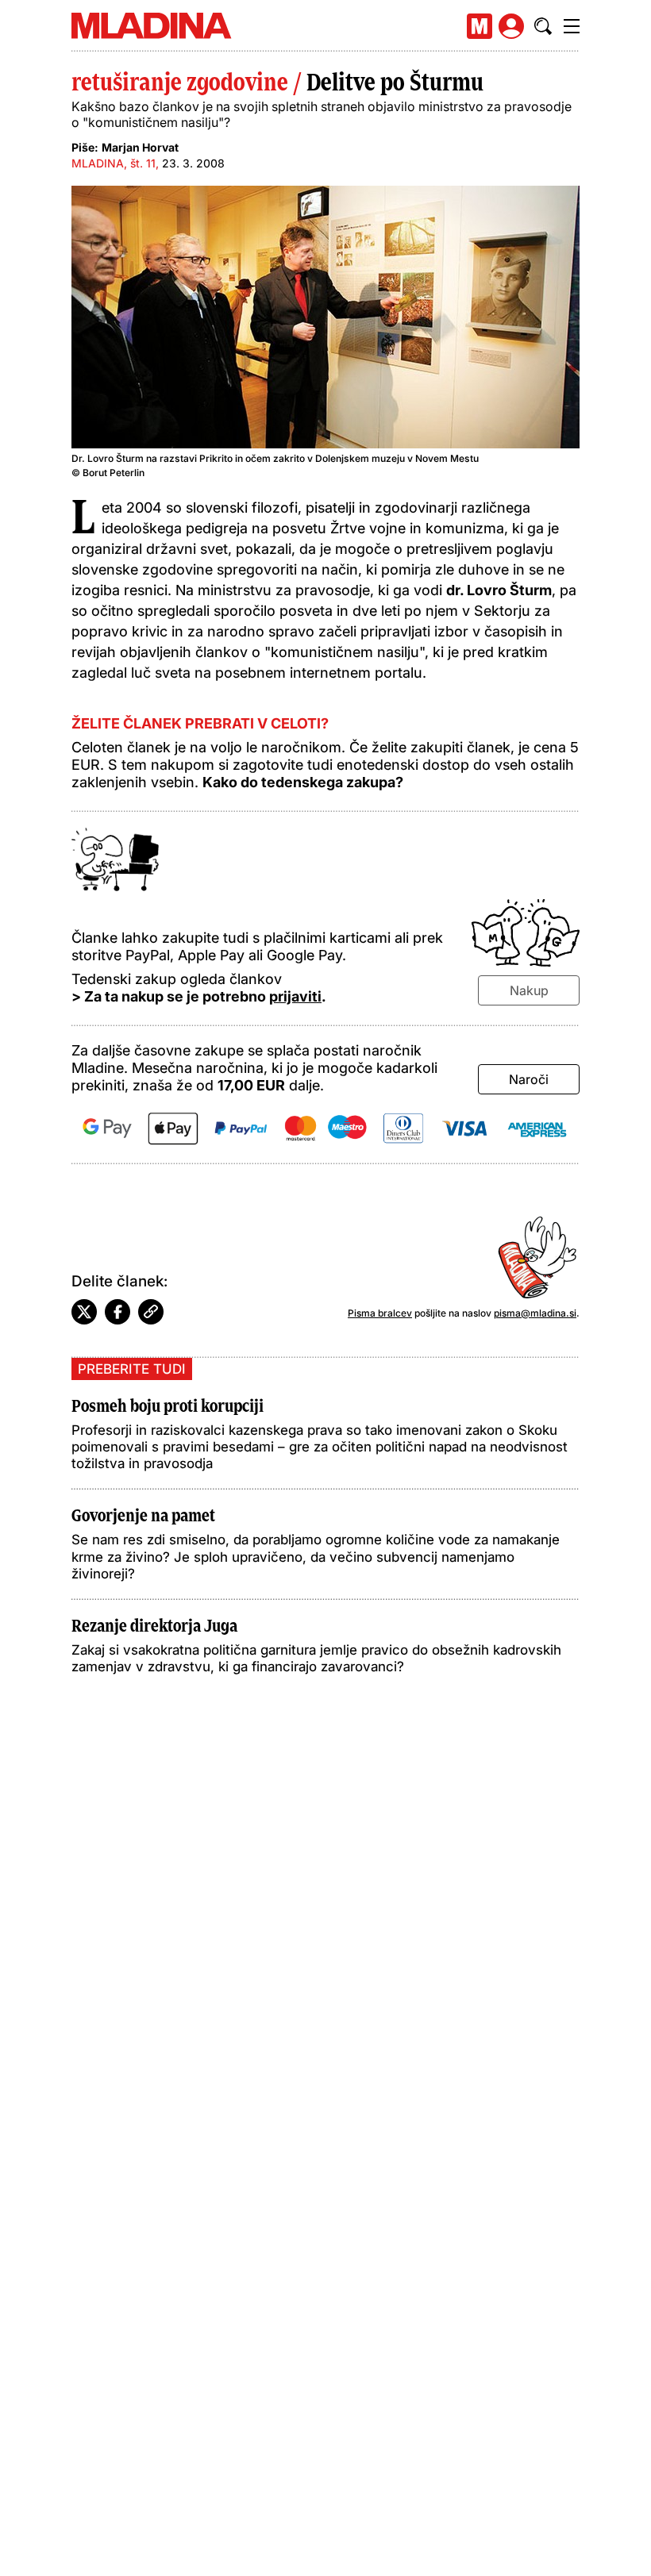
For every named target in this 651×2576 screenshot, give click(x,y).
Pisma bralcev (380, 1313)
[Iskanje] (543, 26)
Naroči (529, 1079)
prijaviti (295, 996)
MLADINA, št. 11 (114, 163)
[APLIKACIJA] (480, 26)
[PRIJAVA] (511, 26)
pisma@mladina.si (535, 1313)
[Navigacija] (572, 26)
